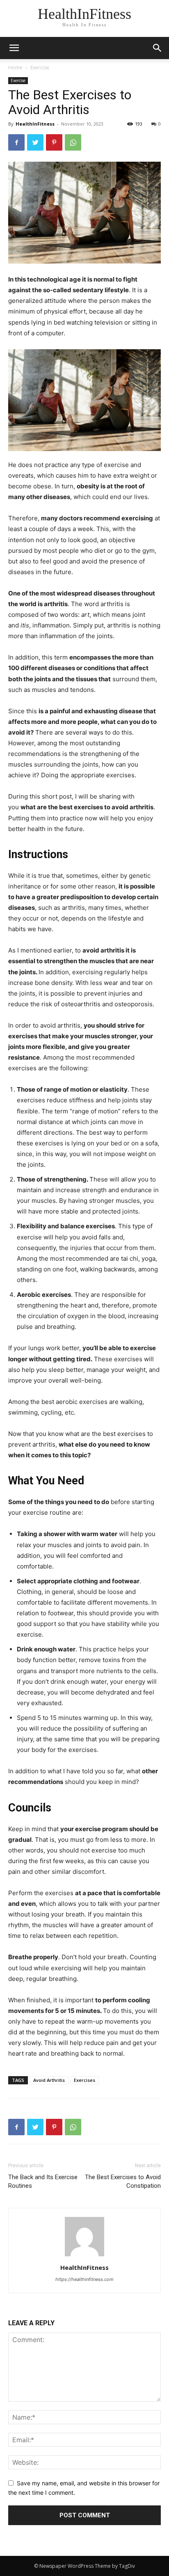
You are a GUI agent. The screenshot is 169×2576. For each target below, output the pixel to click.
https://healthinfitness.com (84, 2279)
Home (15, 68)
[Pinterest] (54, 142)
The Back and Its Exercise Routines (43, 2181)
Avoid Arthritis (49, 2080)
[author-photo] (84, 2256)
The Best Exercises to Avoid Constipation (123, 2181)
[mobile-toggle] (14, 48)
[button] (158, 48)
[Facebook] (16, 142)
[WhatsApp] (73, 142)
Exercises (84, 2080)
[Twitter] (35, 142)
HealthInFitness (35, 124)
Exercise (40, 68)
